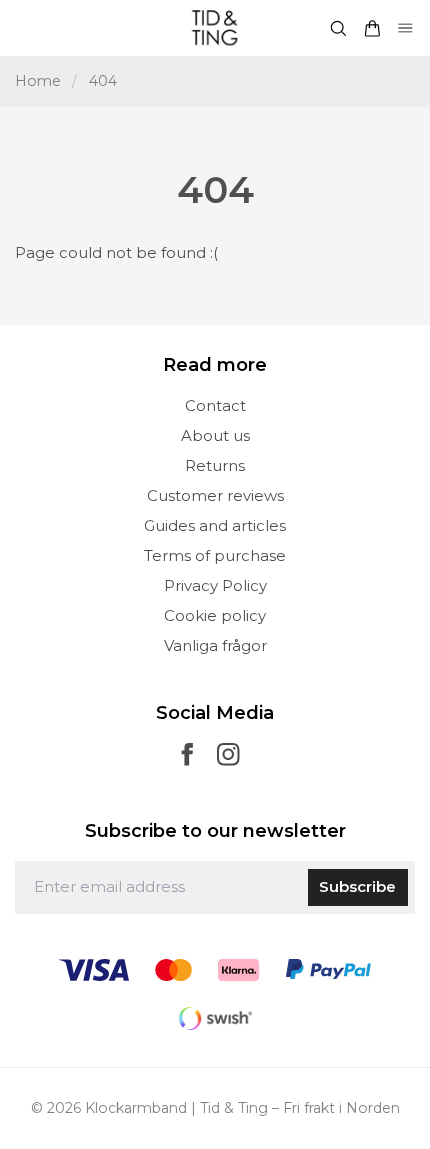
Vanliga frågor (215, 645)
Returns (215, 465)
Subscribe (357, 886)
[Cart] (372, 28)
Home (38, 81)
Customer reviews (215, 495)
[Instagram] (228, 754)
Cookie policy (215, 615)
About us (215, 435)
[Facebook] (187, 754)
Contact (215, 405)
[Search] (338, 28)
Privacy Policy (215, 585)
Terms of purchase (215, 555)
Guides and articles (215, 525)
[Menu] (406, 28)
